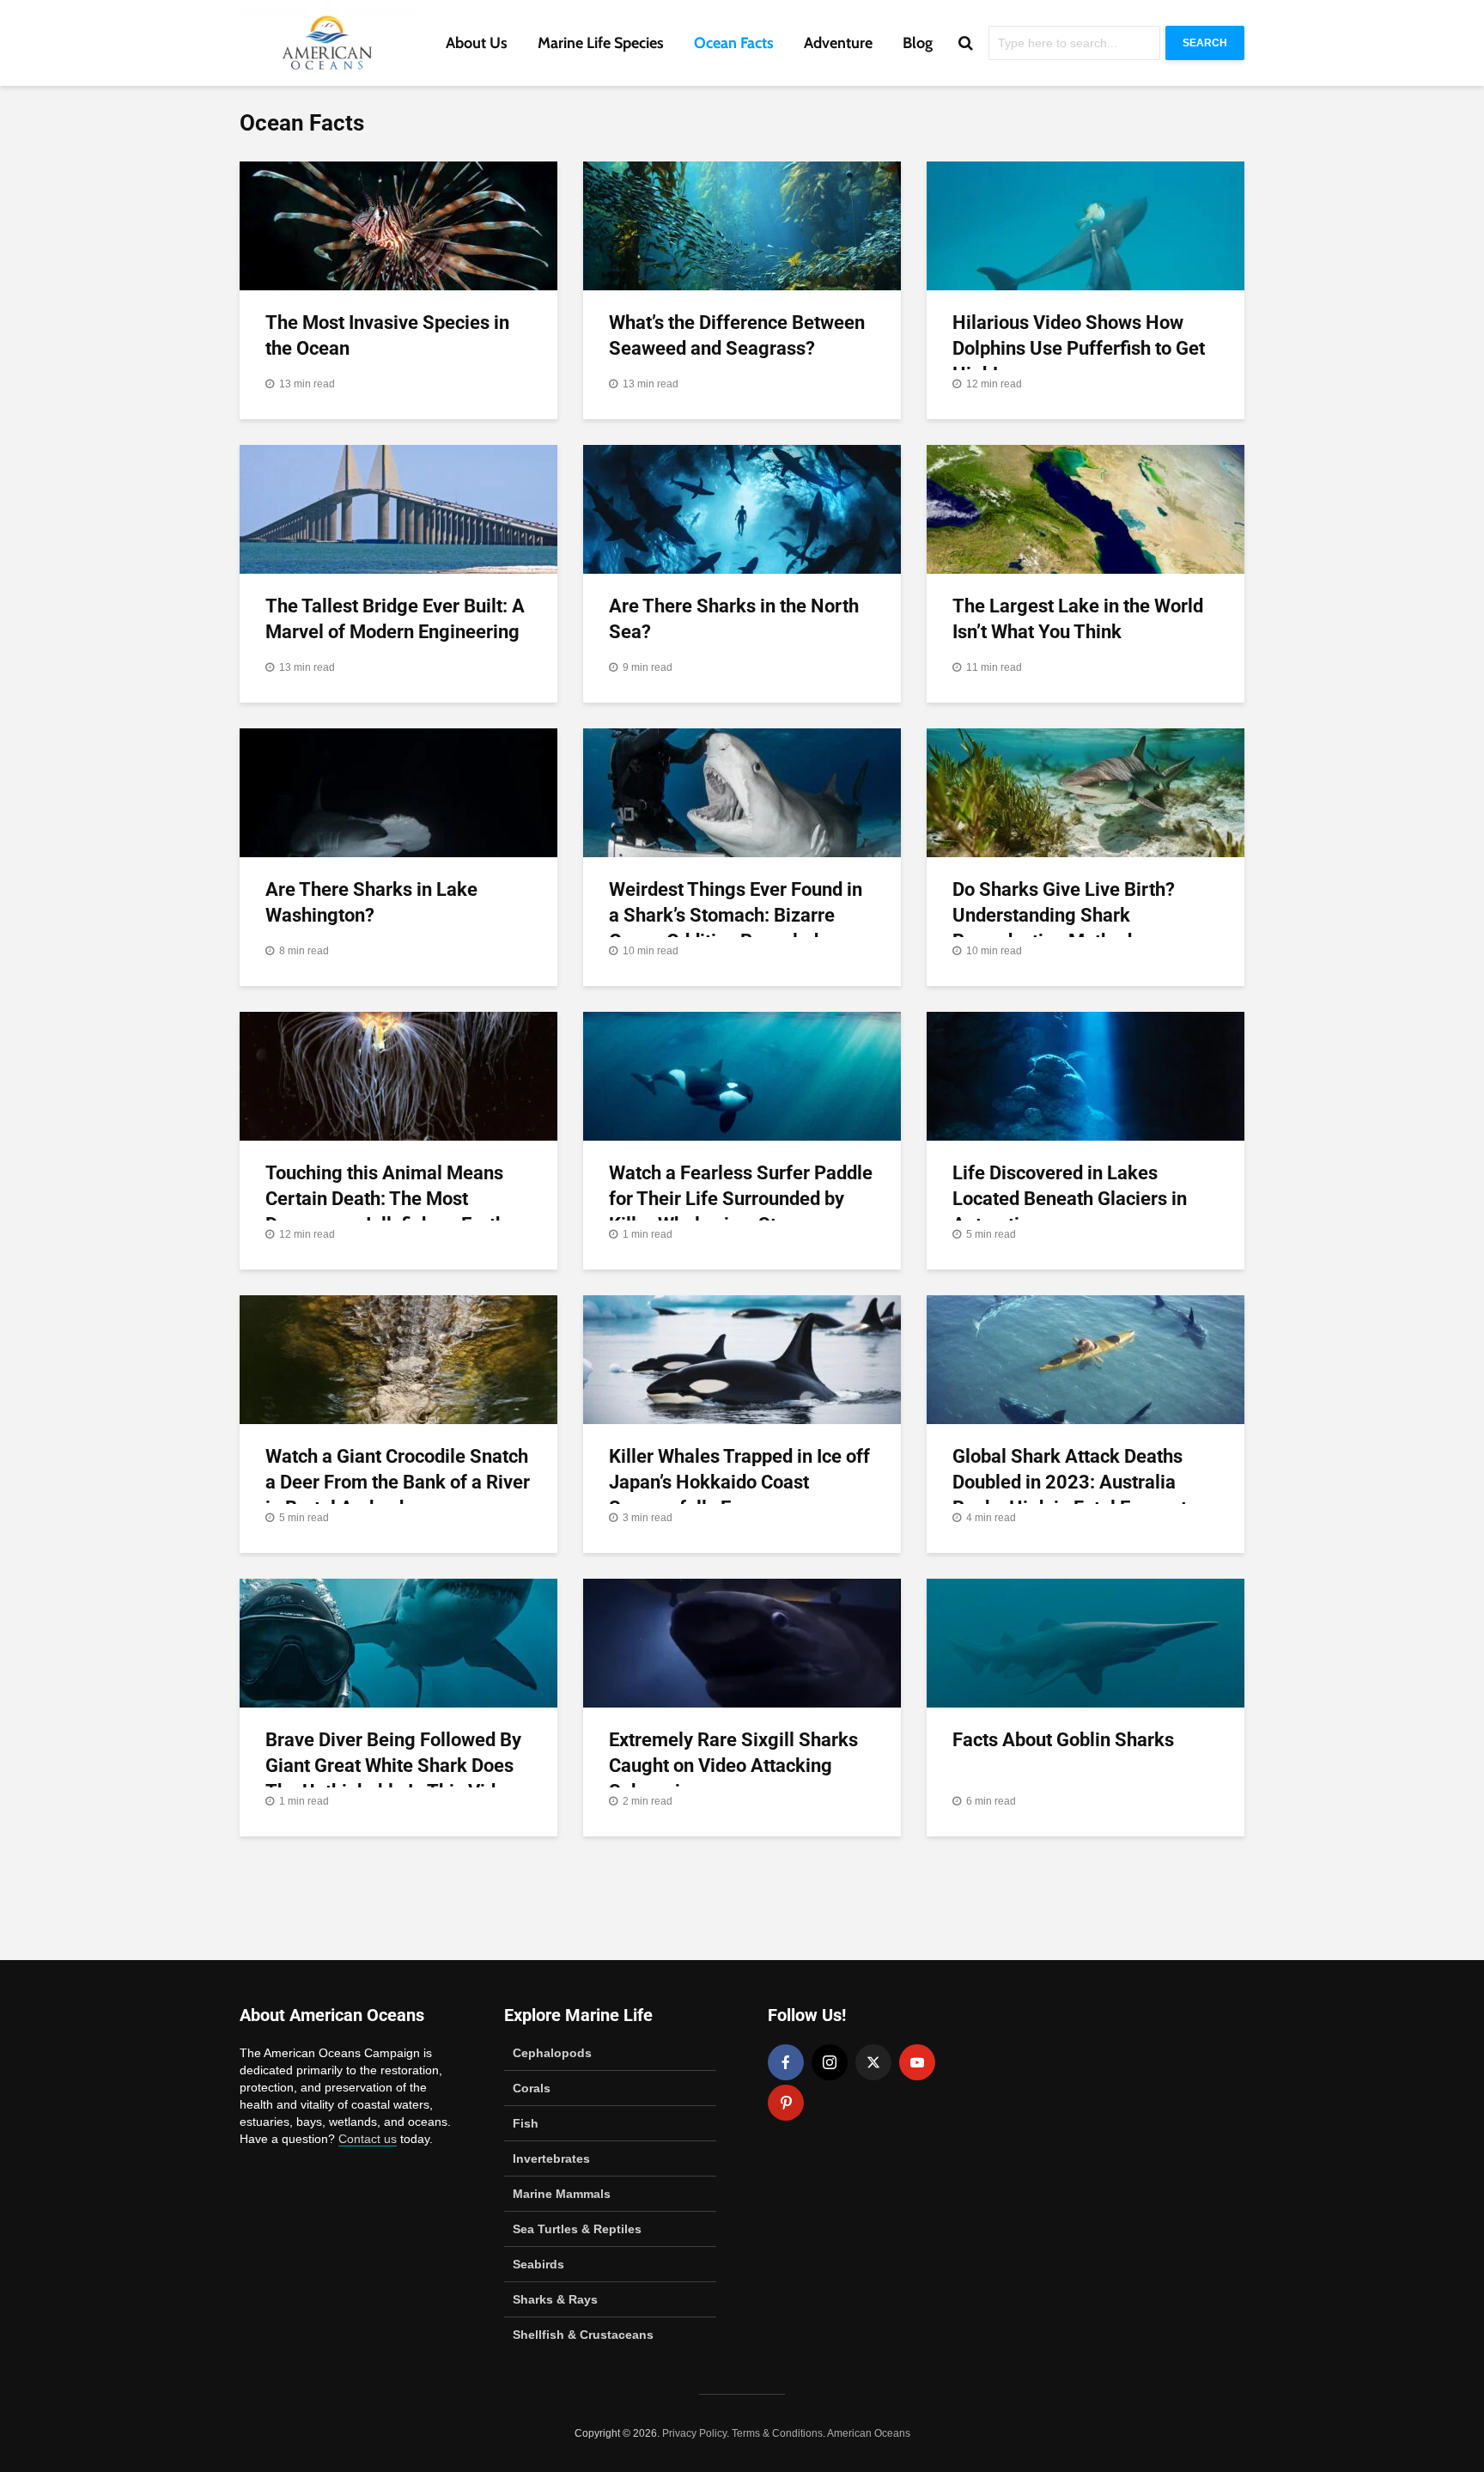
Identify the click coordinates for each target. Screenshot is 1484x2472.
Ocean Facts (734, 43)
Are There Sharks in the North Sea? (734, 619)
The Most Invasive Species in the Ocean (387, 335)
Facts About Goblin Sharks (1063, 1740)
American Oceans (869, 2433)
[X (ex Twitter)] (873, 2062)
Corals (532, 2088)
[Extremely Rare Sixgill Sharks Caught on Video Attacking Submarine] (742, 1642)
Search (1205, 43)
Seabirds (538, 2264)
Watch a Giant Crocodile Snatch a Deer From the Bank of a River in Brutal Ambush (398, 1482)
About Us (477, 43)
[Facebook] (786, 2062)
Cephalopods (552, 2053)
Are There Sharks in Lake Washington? (371, 902)
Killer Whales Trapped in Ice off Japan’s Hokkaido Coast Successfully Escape (739, 1482)
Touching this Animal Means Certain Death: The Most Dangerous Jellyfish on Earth (386, 1199)
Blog (918, 43)
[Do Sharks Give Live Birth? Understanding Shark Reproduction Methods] (1086, 792)
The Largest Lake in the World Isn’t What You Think (1078, 619)
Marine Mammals (562, 2194)
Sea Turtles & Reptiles (577, 2229)
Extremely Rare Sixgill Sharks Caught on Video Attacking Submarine (733, 1766)
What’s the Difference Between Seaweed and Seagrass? (737, 335)
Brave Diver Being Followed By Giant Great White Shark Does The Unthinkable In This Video (393, 1766)
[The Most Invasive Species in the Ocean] (398, 225)
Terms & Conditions (777, 2433)
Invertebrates (551, 2158)
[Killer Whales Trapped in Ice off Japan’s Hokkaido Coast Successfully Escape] (742, 1359)
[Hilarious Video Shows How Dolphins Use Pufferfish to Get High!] (1086, 225)
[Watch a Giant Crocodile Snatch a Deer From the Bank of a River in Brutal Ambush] (398, 1359)
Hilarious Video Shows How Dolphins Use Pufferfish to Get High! (1079, 348)
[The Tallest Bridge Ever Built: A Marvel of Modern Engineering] (398, 508)
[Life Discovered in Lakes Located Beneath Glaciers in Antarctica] (1086, 1075)
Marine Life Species (601, 43)
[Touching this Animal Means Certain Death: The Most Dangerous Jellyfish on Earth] (398, 1075)
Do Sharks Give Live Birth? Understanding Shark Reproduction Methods (1064, 915)
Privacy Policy (694, 2433)
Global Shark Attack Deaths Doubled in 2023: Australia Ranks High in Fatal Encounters (1083, 1482)
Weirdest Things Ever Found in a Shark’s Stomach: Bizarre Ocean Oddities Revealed (736, 915)
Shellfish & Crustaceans (583, 2335)
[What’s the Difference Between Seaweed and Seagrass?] (742, 225)
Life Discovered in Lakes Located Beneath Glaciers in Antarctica (1070, 1199)
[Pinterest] (786, 2103)
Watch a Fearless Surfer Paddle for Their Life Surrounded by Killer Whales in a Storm (741, 1199)
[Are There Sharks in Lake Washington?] (398, 792)
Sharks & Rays (555, 2299)
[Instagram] (830, 2062)
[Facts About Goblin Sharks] (1086, 1642)
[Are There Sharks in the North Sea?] (742, 508)
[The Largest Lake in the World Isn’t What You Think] (1086, 508)
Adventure (838, 43)
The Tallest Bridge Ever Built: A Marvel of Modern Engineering (395, 619)
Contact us (368, 2139)
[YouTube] (917, 2062)
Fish (526, 2123)
